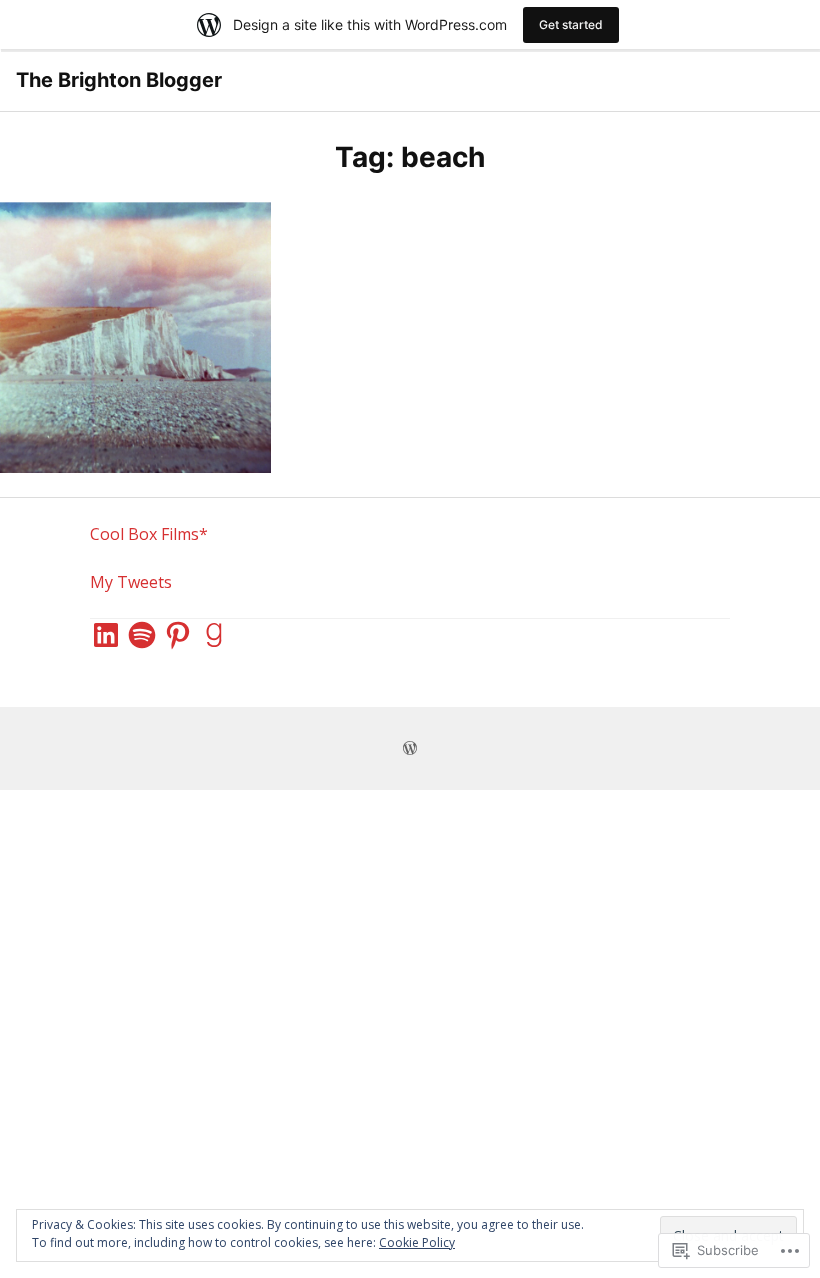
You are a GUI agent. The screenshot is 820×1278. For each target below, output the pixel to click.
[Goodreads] (214, 635)
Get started (571, 24)
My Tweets (131, 582)
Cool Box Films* (149, 534)
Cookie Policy (417, 1242)
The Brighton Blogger (119, 80)
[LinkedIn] (106, 635)
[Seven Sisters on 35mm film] (135, 337)
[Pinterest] (178, 635)
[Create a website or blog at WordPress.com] (410, 748)
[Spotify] (142, 635)
